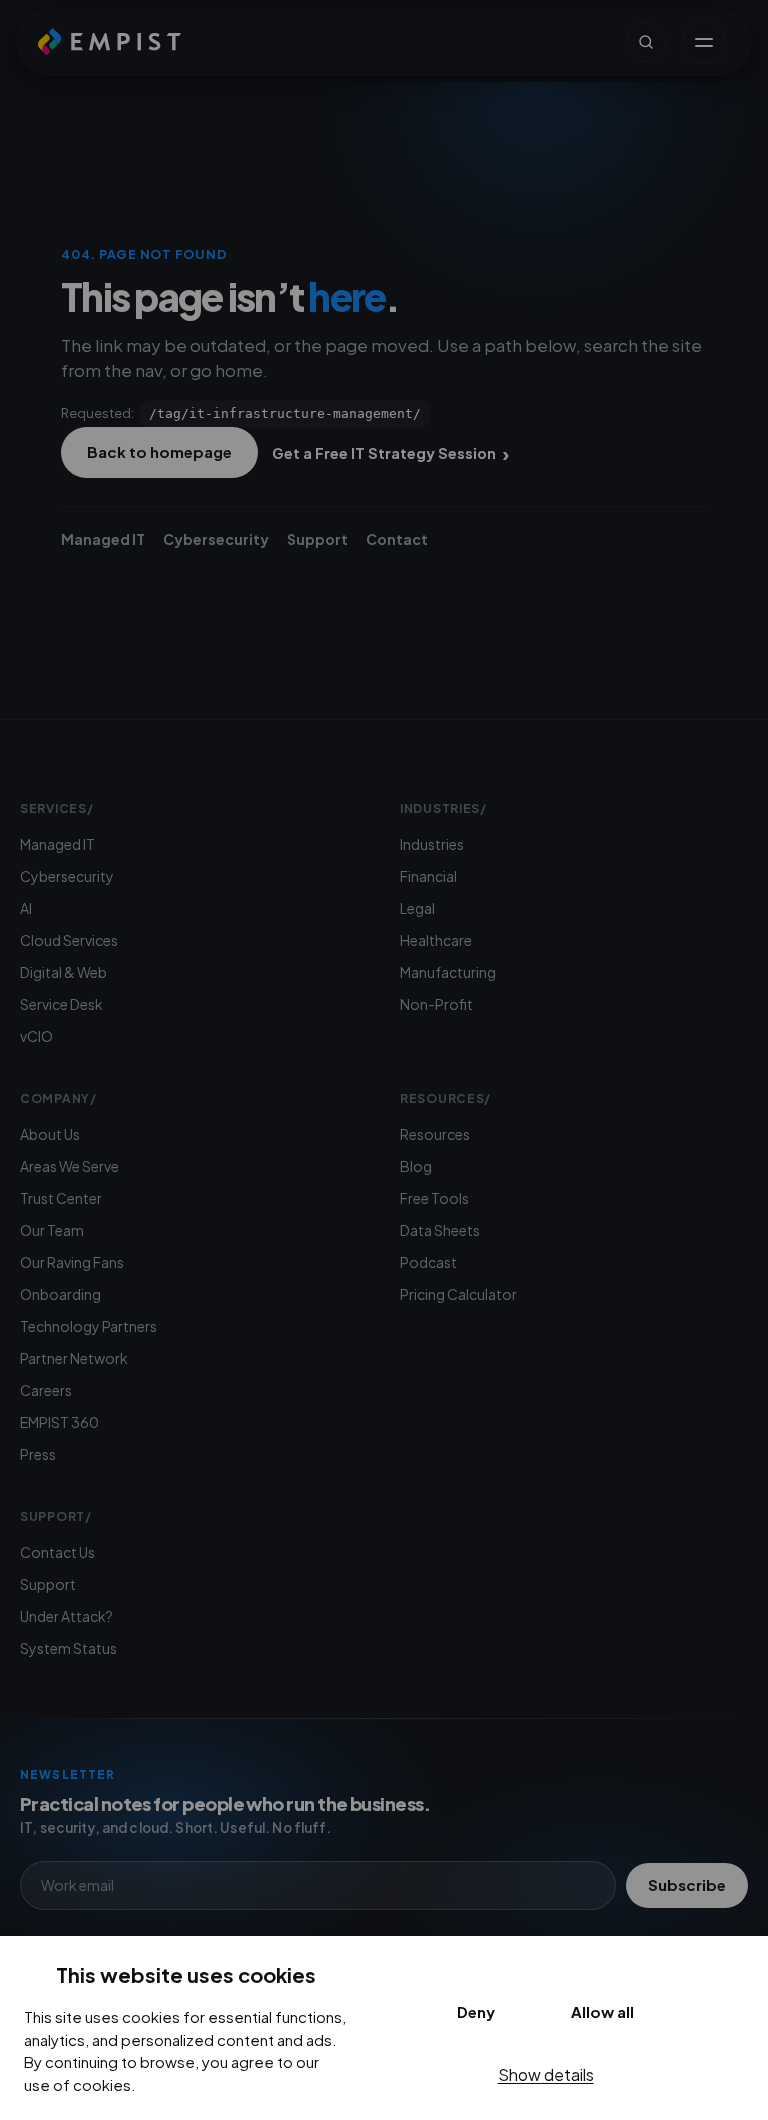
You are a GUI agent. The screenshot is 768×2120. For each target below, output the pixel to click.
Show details (546, 2074)
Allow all (602, 2011)
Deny (476, 2011)
